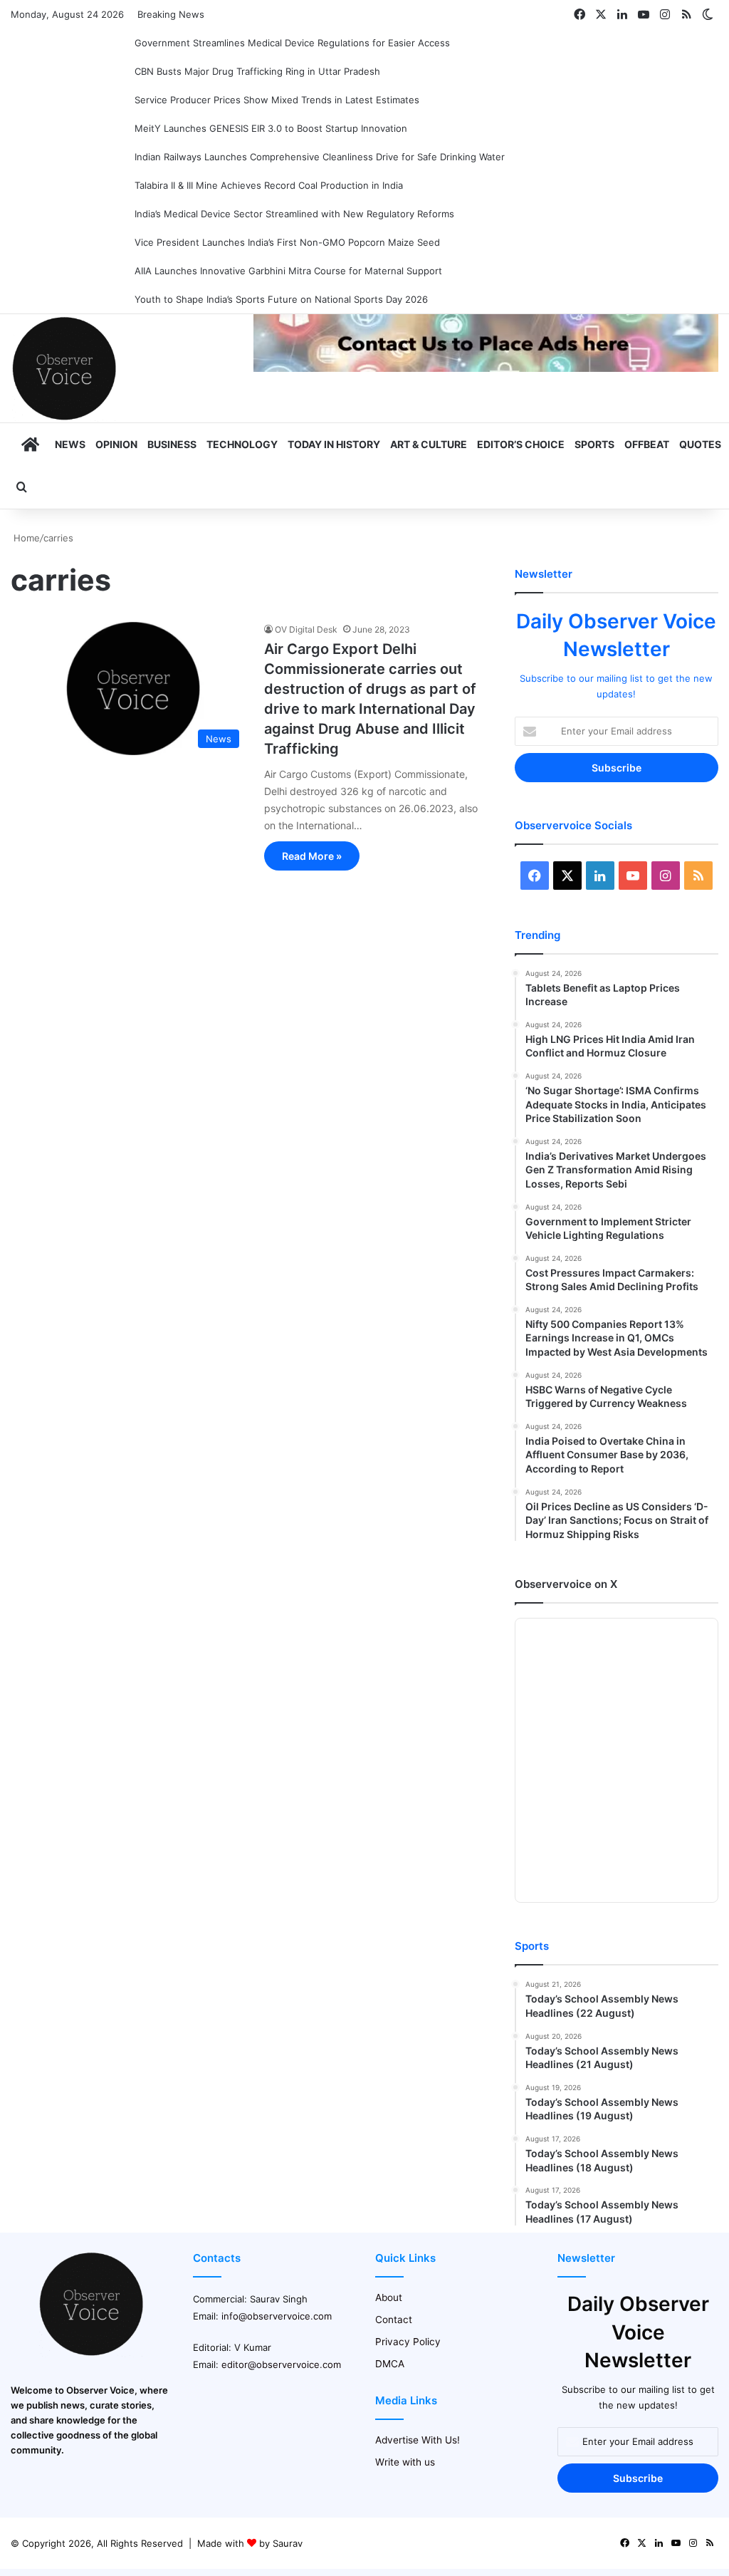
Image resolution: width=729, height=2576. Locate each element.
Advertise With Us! (418, 2440)
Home (25, 538)
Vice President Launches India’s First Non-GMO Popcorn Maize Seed (287, 242)
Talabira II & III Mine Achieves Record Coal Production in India (269, 185)
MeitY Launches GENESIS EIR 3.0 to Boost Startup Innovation (271, 128)
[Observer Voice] (64, 368)
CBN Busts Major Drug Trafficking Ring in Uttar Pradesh (257, 71)
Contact (394, 2320)
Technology (242, 444)
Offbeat (647, 444)
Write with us (405, 2462)
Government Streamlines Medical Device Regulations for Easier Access (292, 43)
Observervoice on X (566, 1584)
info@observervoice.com (277, 2316)
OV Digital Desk (306, 629)
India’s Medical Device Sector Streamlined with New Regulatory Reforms (294, 214)
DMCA (390, 2364)
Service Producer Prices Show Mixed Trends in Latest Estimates (277, 100)
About (389, 2297)
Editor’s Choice (521, 444)
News (70, 444)
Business (172, 444)
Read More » (312, 856)
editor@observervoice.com (281, 2364)
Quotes (700, 444)
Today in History (334, 444)
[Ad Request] (486, 368)
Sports (594, 444)
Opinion (116, 444)
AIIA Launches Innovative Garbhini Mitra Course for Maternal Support (288, 271)
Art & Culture (429, 444)
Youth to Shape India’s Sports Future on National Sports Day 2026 (281, 299)
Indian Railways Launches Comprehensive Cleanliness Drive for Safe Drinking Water (320, 157)
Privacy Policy (408, 2342)
